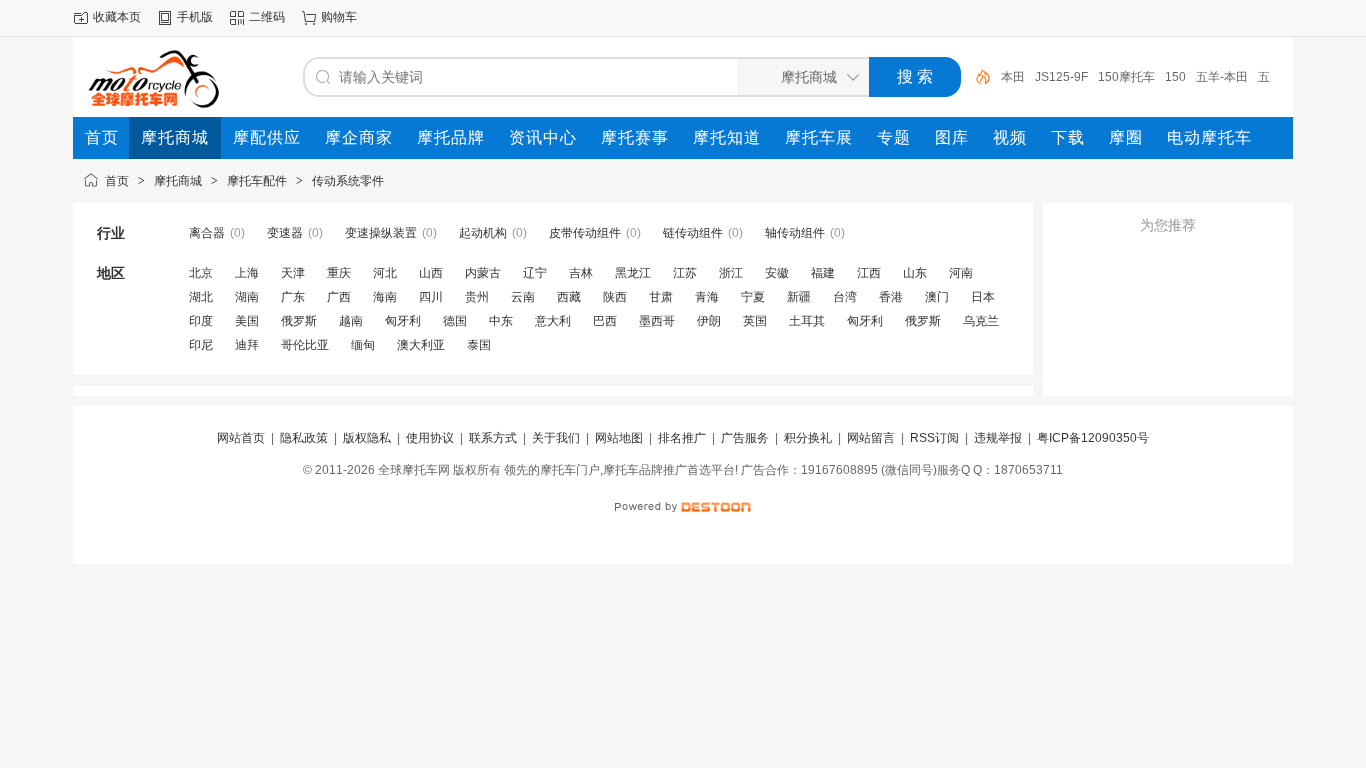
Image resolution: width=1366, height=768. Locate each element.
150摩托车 (1126, 77)
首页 (117, 181)
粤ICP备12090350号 (1093, 438)
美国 (247, 321)
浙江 (731, 273)
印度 (201, 321)
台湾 (845, 297)
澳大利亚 (421, 345)
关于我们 (556, 438)
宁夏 (753, 297)
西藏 (569, 297)
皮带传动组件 (585, 233)
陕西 (615, 297)
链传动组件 (693, 233)
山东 (915, 273)
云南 (523, 297)
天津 (293, 273)
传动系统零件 (348, 181)
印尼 (201, 345)
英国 (755, 321)
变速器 (285, 233)
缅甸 (363, 345)
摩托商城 (178, 181)
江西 (869, 273)
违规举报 (998, 438)
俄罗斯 (299, 321)
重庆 (339, 273)
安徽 (777, 273)
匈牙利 (403, 321)
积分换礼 (808, 438)
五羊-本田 (1222, 77)
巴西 (605, 321)
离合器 (207, 233)
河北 (385, 273)
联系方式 (493, 438)
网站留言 (871, 438)
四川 (431, 297)
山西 (431, 273)
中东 (501, 321)
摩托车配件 (257, 181)
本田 (1013, 77)
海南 (385, 297)
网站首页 (241, 438)
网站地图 (619, 438)
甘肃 (661, 297)
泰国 (479, 345)
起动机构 (483, 233)
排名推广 (682, 438)
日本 (983, 297)
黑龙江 (633, 273)
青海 (707, 297)
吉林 (581, 273)
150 (1175, 77)
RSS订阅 (934, 438)
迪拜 (247, 345)
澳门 (937, 297)
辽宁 (535, 273)
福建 (823, 273)
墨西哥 (657, 321)
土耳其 (807, 321)
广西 (339, 297)
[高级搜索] (976, 77)
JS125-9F (1061, 77)
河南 (961, 273)
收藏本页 (117, 17)
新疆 (799, 297)
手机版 (195, 17)
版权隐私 (367, 438)
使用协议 (430, 438)
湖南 (247, 297)
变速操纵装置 (381, 233)
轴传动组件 (795, 233)
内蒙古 (483, 273)
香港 (891, 297)
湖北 (201, 297)
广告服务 (745, 438)
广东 (293, 297)
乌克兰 (981, 321)
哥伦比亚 (305, 345)
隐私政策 (304, 438)
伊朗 (709, 321)
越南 (351, 321)
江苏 (685, 273)
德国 (455, 321)
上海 (247, 273)
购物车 (339, 17)
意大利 (553, 321)
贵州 (477, 297)
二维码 (267, 17)
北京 (201, 273)
